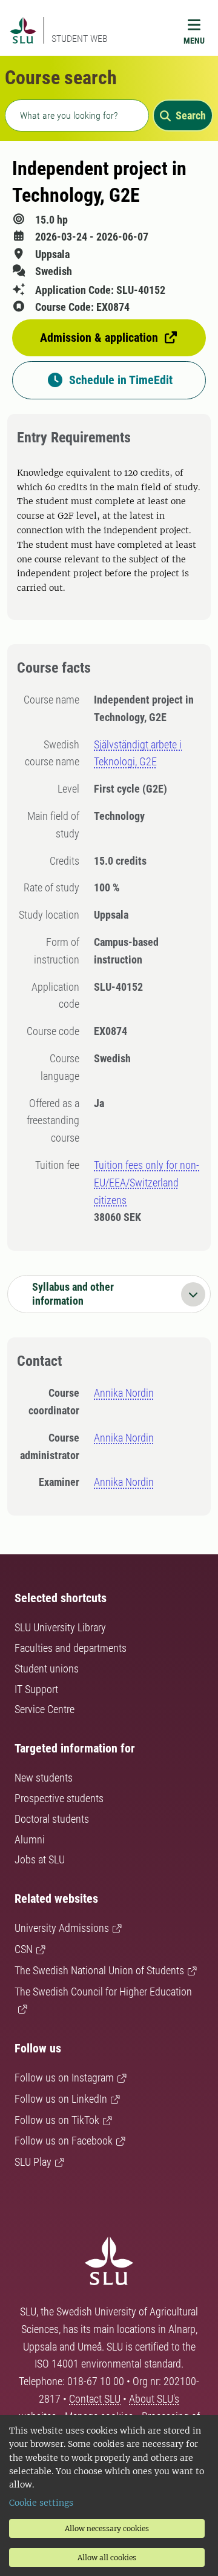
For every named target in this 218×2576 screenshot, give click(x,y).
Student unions (47, 1669)
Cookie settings (41, 2503)
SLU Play (33, 2162)
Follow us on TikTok (57, 2120)
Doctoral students (52, 1819)
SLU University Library (60, 1627)
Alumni (30, 1839)
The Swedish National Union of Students (99, 1970)
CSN (24, 1949)
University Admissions (62, 1928)
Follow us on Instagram (64, 2078)
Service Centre (45, 1709)
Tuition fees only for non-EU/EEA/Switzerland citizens (147, 1183)
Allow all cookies (107, 2558)
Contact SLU (95, 2399)
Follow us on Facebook (64, 2141)
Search (191, 115)
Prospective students (59, 1798)
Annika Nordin (124, 1393)
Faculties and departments (71, 1648)
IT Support (36, 1689)
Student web (80, 38)
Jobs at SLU (40, 1859)
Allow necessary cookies (107, 2528)
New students (44, 1778)
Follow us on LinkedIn (61, 2099)
